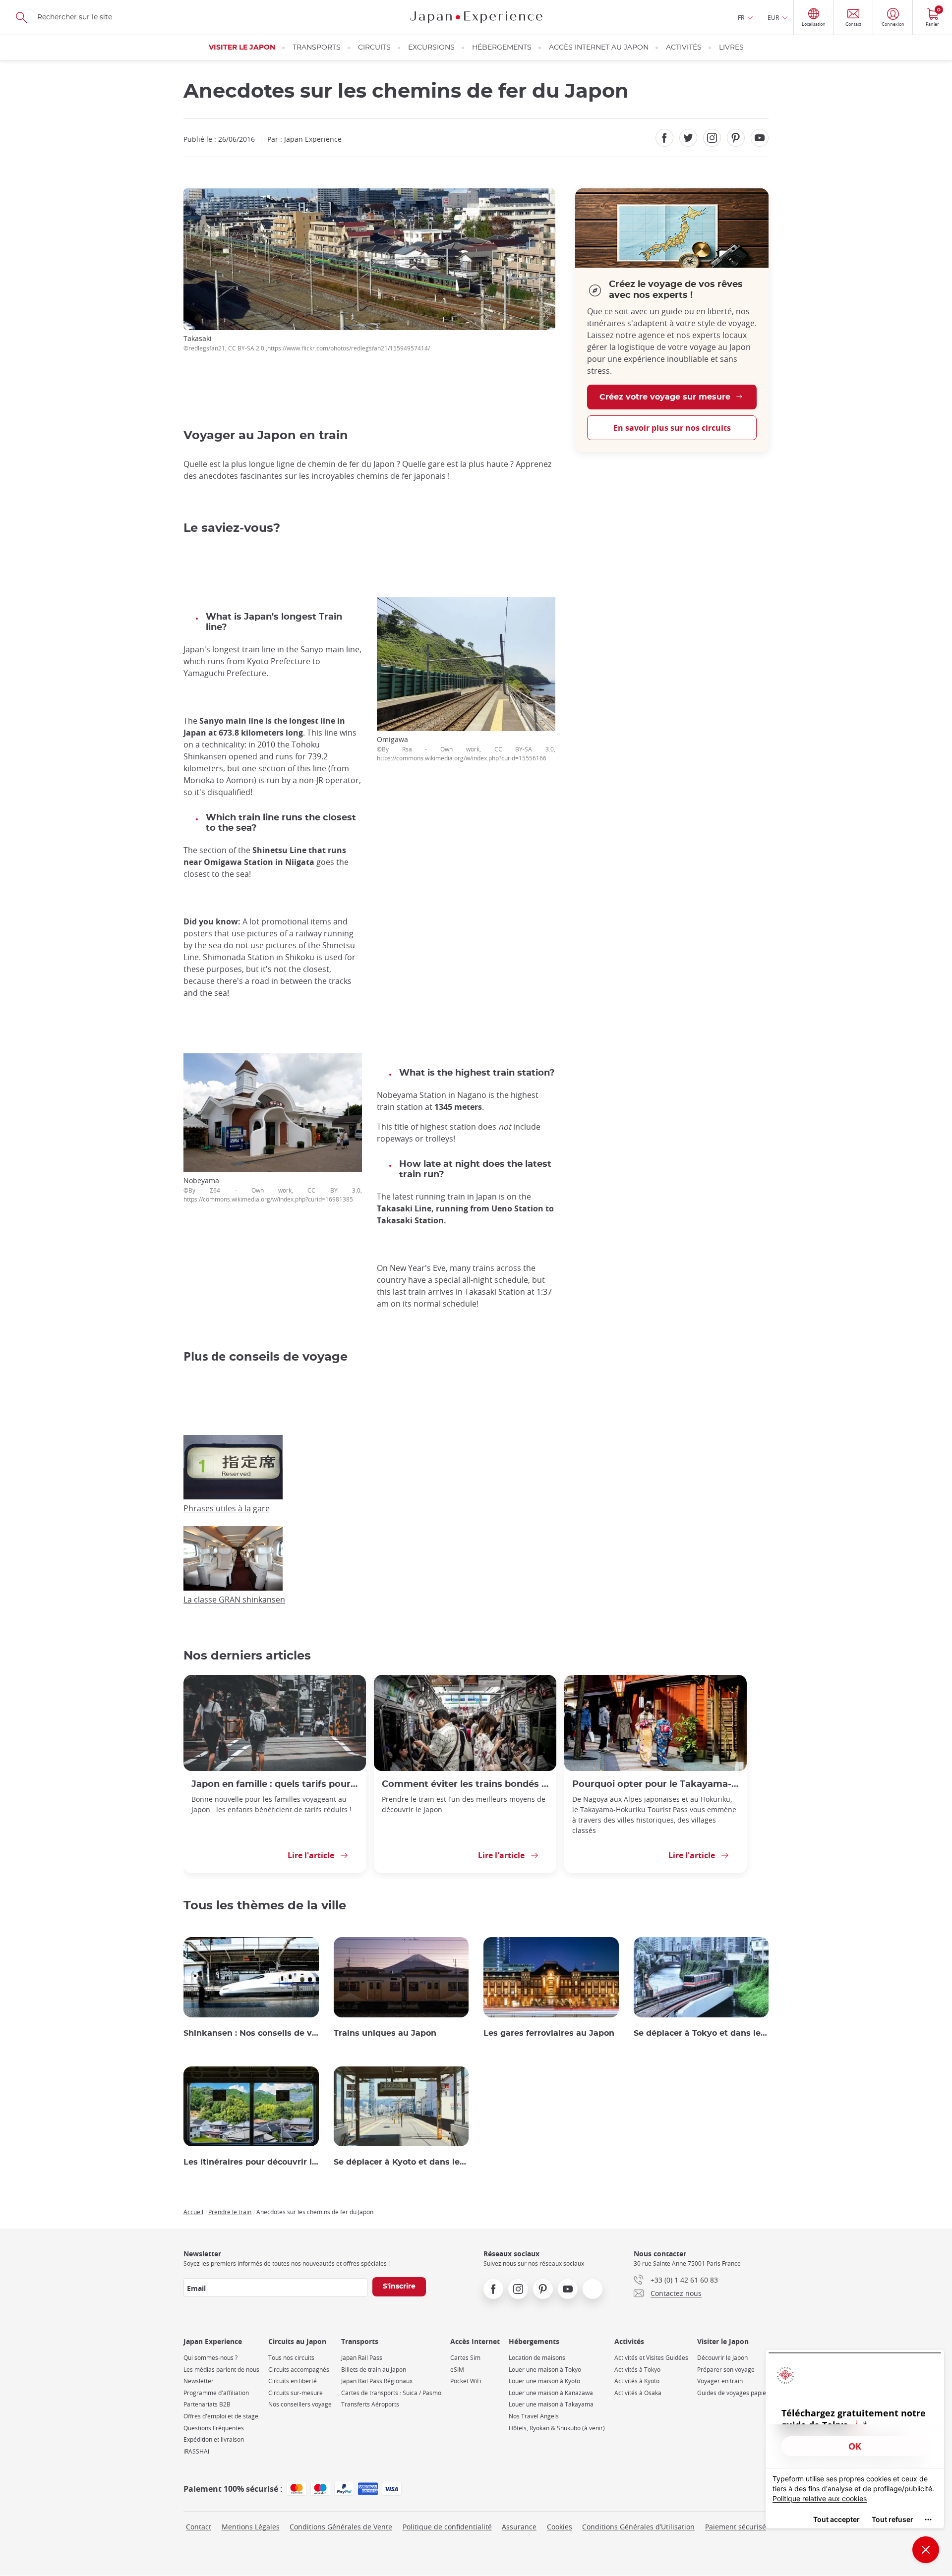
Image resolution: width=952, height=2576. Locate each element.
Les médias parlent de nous (221, 2370)
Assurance (519, 2527)
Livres (731, 48)
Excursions (431, 48)
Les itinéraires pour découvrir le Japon (251, 2162)
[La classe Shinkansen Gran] (233, 1588)
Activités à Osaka (638, 2393)
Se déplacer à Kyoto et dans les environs (401, 2162)
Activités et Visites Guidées (651, 2358)
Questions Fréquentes (214, 2428)
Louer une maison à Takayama (551, 2404)
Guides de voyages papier (733, 2393)
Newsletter (199, 2381)
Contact (199, 2527)
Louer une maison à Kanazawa (551, 2393)
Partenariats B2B (207, 2404)
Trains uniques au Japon (385, 2033)
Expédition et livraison (214, 2439)
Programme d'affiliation (216, 2393)
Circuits (374, 48)
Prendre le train (230, 2212)
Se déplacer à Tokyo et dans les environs (701, 2033)
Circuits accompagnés (299, 2370)
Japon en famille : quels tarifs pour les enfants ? (275, 1784)
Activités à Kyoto (637, 2381)
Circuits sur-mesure (296, 2393)
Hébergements (502, 48)
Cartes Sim (465, 2358)
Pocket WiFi (466, 2381)
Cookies (560, 2527)
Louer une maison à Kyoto (544, 2381)
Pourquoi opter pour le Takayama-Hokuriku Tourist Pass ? (655, 1784)
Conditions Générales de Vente (341, 2527)
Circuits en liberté (293, 2381)
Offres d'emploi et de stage (221, 2416)
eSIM (457, 2370)
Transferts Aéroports (370, 2404)
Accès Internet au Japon (599, 48)
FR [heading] (741, 17)
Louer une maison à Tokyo (545, 2370)
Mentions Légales (251, 2527)
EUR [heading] (773, 17)
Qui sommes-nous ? (210, 2358)
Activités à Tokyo (637, 2370)
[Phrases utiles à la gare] (233, 1496)
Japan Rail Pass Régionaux (377, 2381)
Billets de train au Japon (374, 2370)
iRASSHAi (196, 2451)
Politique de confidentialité (447, 2527)
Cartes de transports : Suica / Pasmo (391, 2393)
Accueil (193, 2212)
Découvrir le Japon (722, 2358)
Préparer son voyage (726, 2370)
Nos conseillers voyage (300, 2404)
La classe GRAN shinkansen (234, 1600)
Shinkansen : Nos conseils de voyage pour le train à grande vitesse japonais (251, 2033)
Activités (684, 48)
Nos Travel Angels (534, 2416)
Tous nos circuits (291, 2358)
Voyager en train (720, 2381)
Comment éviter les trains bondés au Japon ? (465, 1784)
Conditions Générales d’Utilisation (638, 2527)
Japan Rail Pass (362, 2358)
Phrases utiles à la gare (227, 1508)
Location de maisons (537, 2358)
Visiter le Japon (242, 48)
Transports (317, 48)
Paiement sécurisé (736, 2527)
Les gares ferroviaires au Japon (549, 2033)
